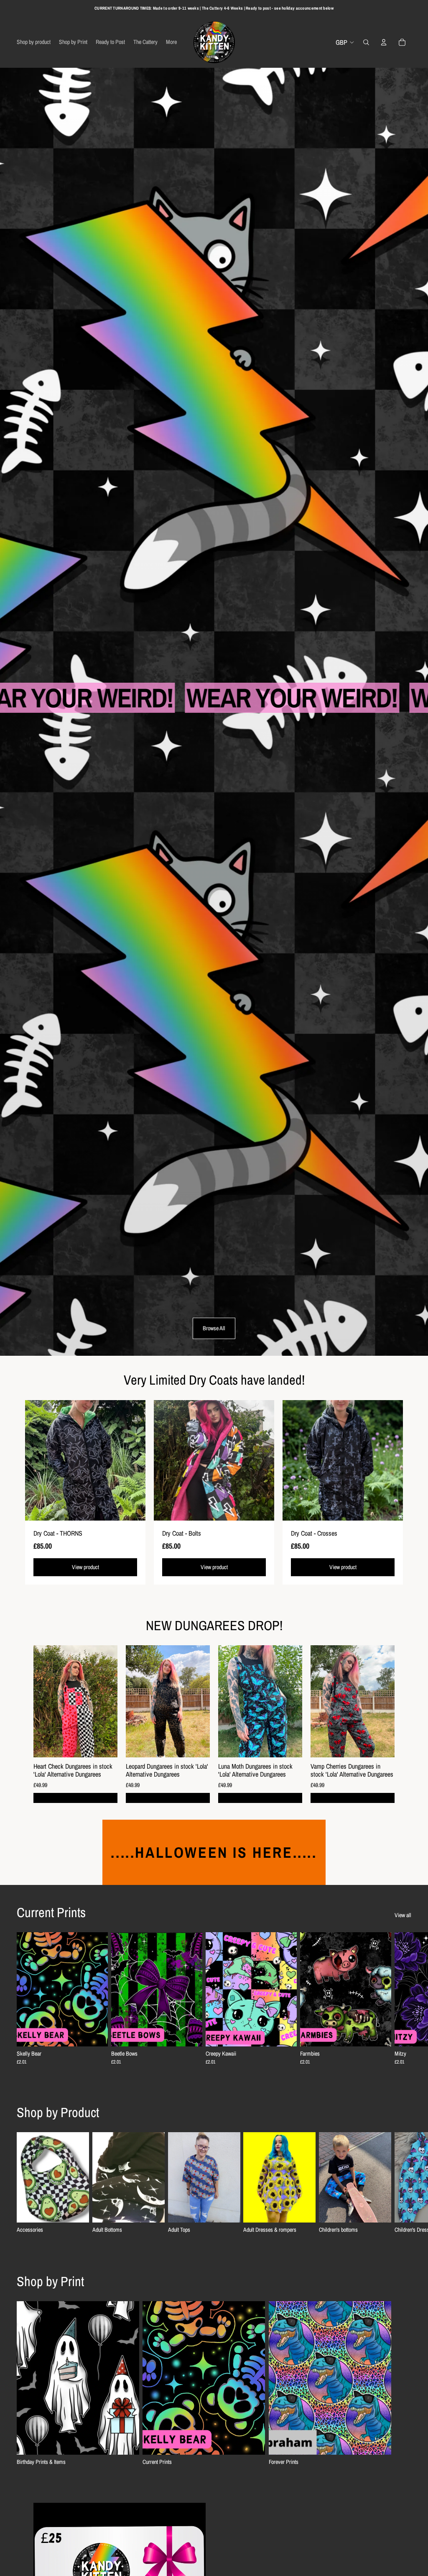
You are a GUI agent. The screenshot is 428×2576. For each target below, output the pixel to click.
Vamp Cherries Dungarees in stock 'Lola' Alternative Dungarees (352, 1770)
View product (85, 1567)
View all (403, 1915)
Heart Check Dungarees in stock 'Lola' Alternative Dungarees (73, 1770)
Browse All (214, 1328)
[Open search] (366, 42)
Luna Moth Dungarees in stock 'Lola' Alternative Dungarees (255, 1770)
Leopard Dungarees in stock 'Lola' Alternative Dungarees (167, 1770)
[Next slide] (404, 1998)
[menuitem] (171, 42)
